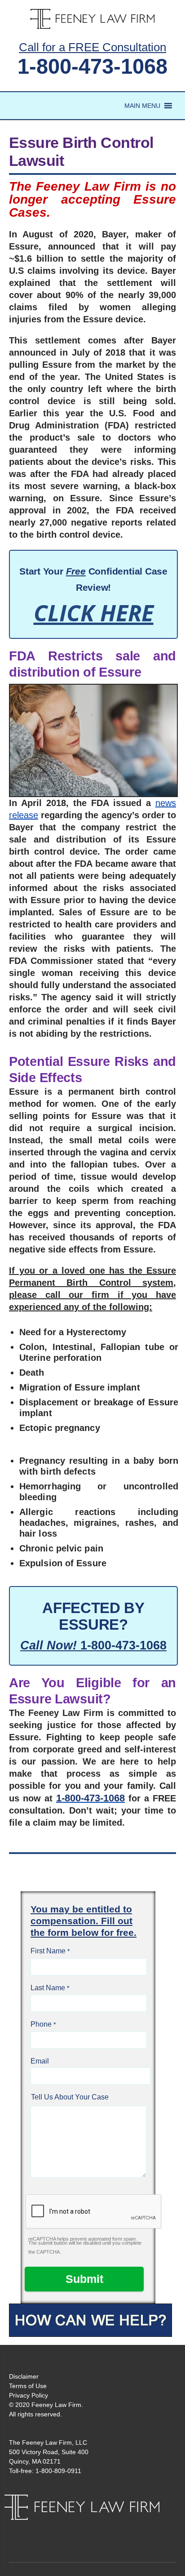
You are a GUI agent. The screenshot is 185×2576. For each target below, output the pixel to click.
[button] (142, 106)
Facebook (83, 2529)
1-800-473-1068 (92, 66)
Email (40, 2061)
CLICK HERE (94, 613)
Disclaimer (24, 2376)
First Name (48, 1951)
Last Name (48, 1988)
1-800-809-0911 (58, 2471)
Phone (41, 2024)
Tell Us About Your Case (70, 2097)
